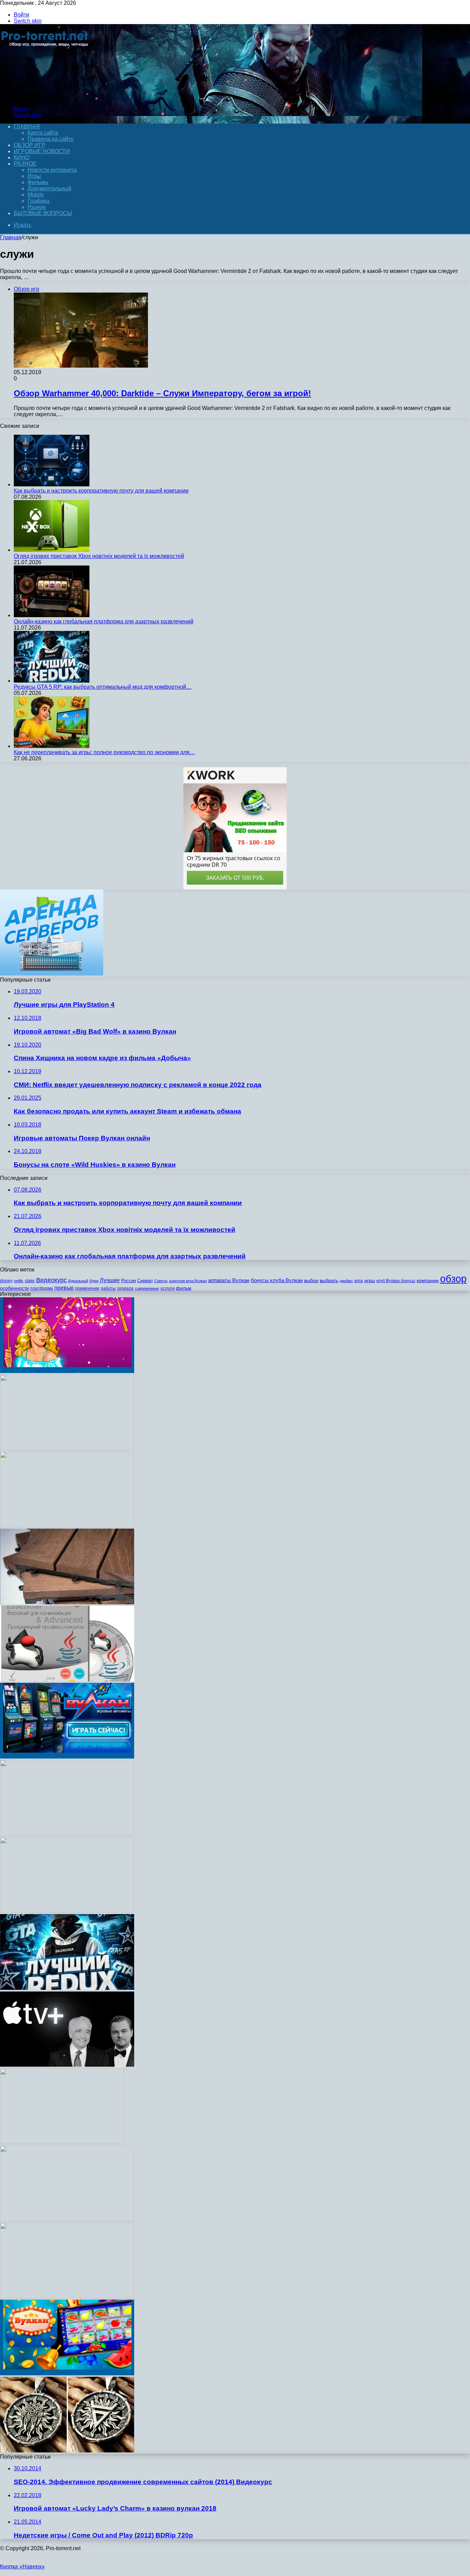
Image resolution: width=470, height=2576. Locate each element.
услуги (167, 1288)
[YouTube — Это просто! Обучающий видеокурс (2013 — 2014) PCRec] (67, 2296)
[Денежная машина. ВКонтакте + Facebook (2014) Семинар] (67, 1911)
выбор (311, 1281)
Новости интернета (52, 170)
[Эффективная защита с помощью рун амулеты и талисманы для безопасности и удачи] (67, 2451)
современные (147, 1288)
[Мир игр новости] (46, 97)
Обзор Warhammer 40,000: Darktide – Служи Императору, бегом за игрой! (162, 393)
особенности (14, 1288)
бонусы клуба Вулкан (277, 1280)
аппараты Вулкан (229, 1280)
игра (359, 1281)
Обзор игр (30, 145)
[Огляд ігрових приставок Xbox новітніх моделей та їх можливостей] (52, 550)
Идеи (94, 1281)
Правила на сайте (51, 139)
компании (428, 1281)
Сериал (145, 1281)
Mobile (36, 195)
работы (108, 1288)
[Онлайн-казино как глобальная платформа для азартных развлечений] (52, 615)
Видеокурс (51, 1280)
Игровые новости (42, 151)
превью (64, 1288)
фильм (184, 1288)
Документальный (49, 188)
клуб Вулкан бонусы (396, 1281)
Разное (25, 164)
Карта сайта (43, 133)
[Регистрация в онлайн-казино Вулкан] (67, 2373)
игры (370, 1281)
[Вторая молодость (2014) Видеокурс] (67, 2219)
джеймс (346, 1281)
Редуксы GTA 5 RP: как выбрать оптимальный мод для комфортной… (103, 687)
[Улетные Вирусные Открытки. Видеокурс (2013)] (67, 1525)
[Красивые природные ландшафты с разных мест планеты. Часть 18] (62, 2142)
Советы (161, 1281)
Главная (11, 237)
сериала (125, 1288)
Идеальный (78, 1281)
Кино (22, 157)
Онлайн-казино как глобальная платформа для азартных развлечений (104, 621)
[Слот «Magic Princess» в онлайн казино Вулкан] (67, 1371)
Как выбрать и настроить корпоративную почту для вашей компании (101, 491)
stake (30, 1281)
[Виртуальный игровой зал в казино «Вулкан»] (67, 1757)
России (129, 1281)
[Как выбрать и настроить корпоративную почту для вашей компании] (52, 484)
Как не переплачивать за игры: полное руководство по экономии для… (104, 752)
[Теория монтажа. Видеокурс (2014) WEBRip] (67, 1448)
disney (6, 1281)
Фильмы (38, 182)
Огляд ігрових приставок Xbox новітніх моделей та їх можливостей (99, 556)
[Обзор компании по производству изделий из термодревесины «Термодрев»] (67, 1602)
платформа (42, 1288)
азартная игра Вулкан (188, 1281)
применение (87, 1288)
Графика (39, 201)
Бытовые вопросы (43, 213)
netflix (19, 1281)
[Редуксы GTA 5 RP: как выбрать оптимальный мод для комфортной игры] (52, 681)
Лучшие (110, 1280)
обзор (453, 1279)
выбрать (329, 1281)
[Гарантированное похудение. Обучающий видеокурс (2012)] (67, 1834)
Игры (34, 176)
